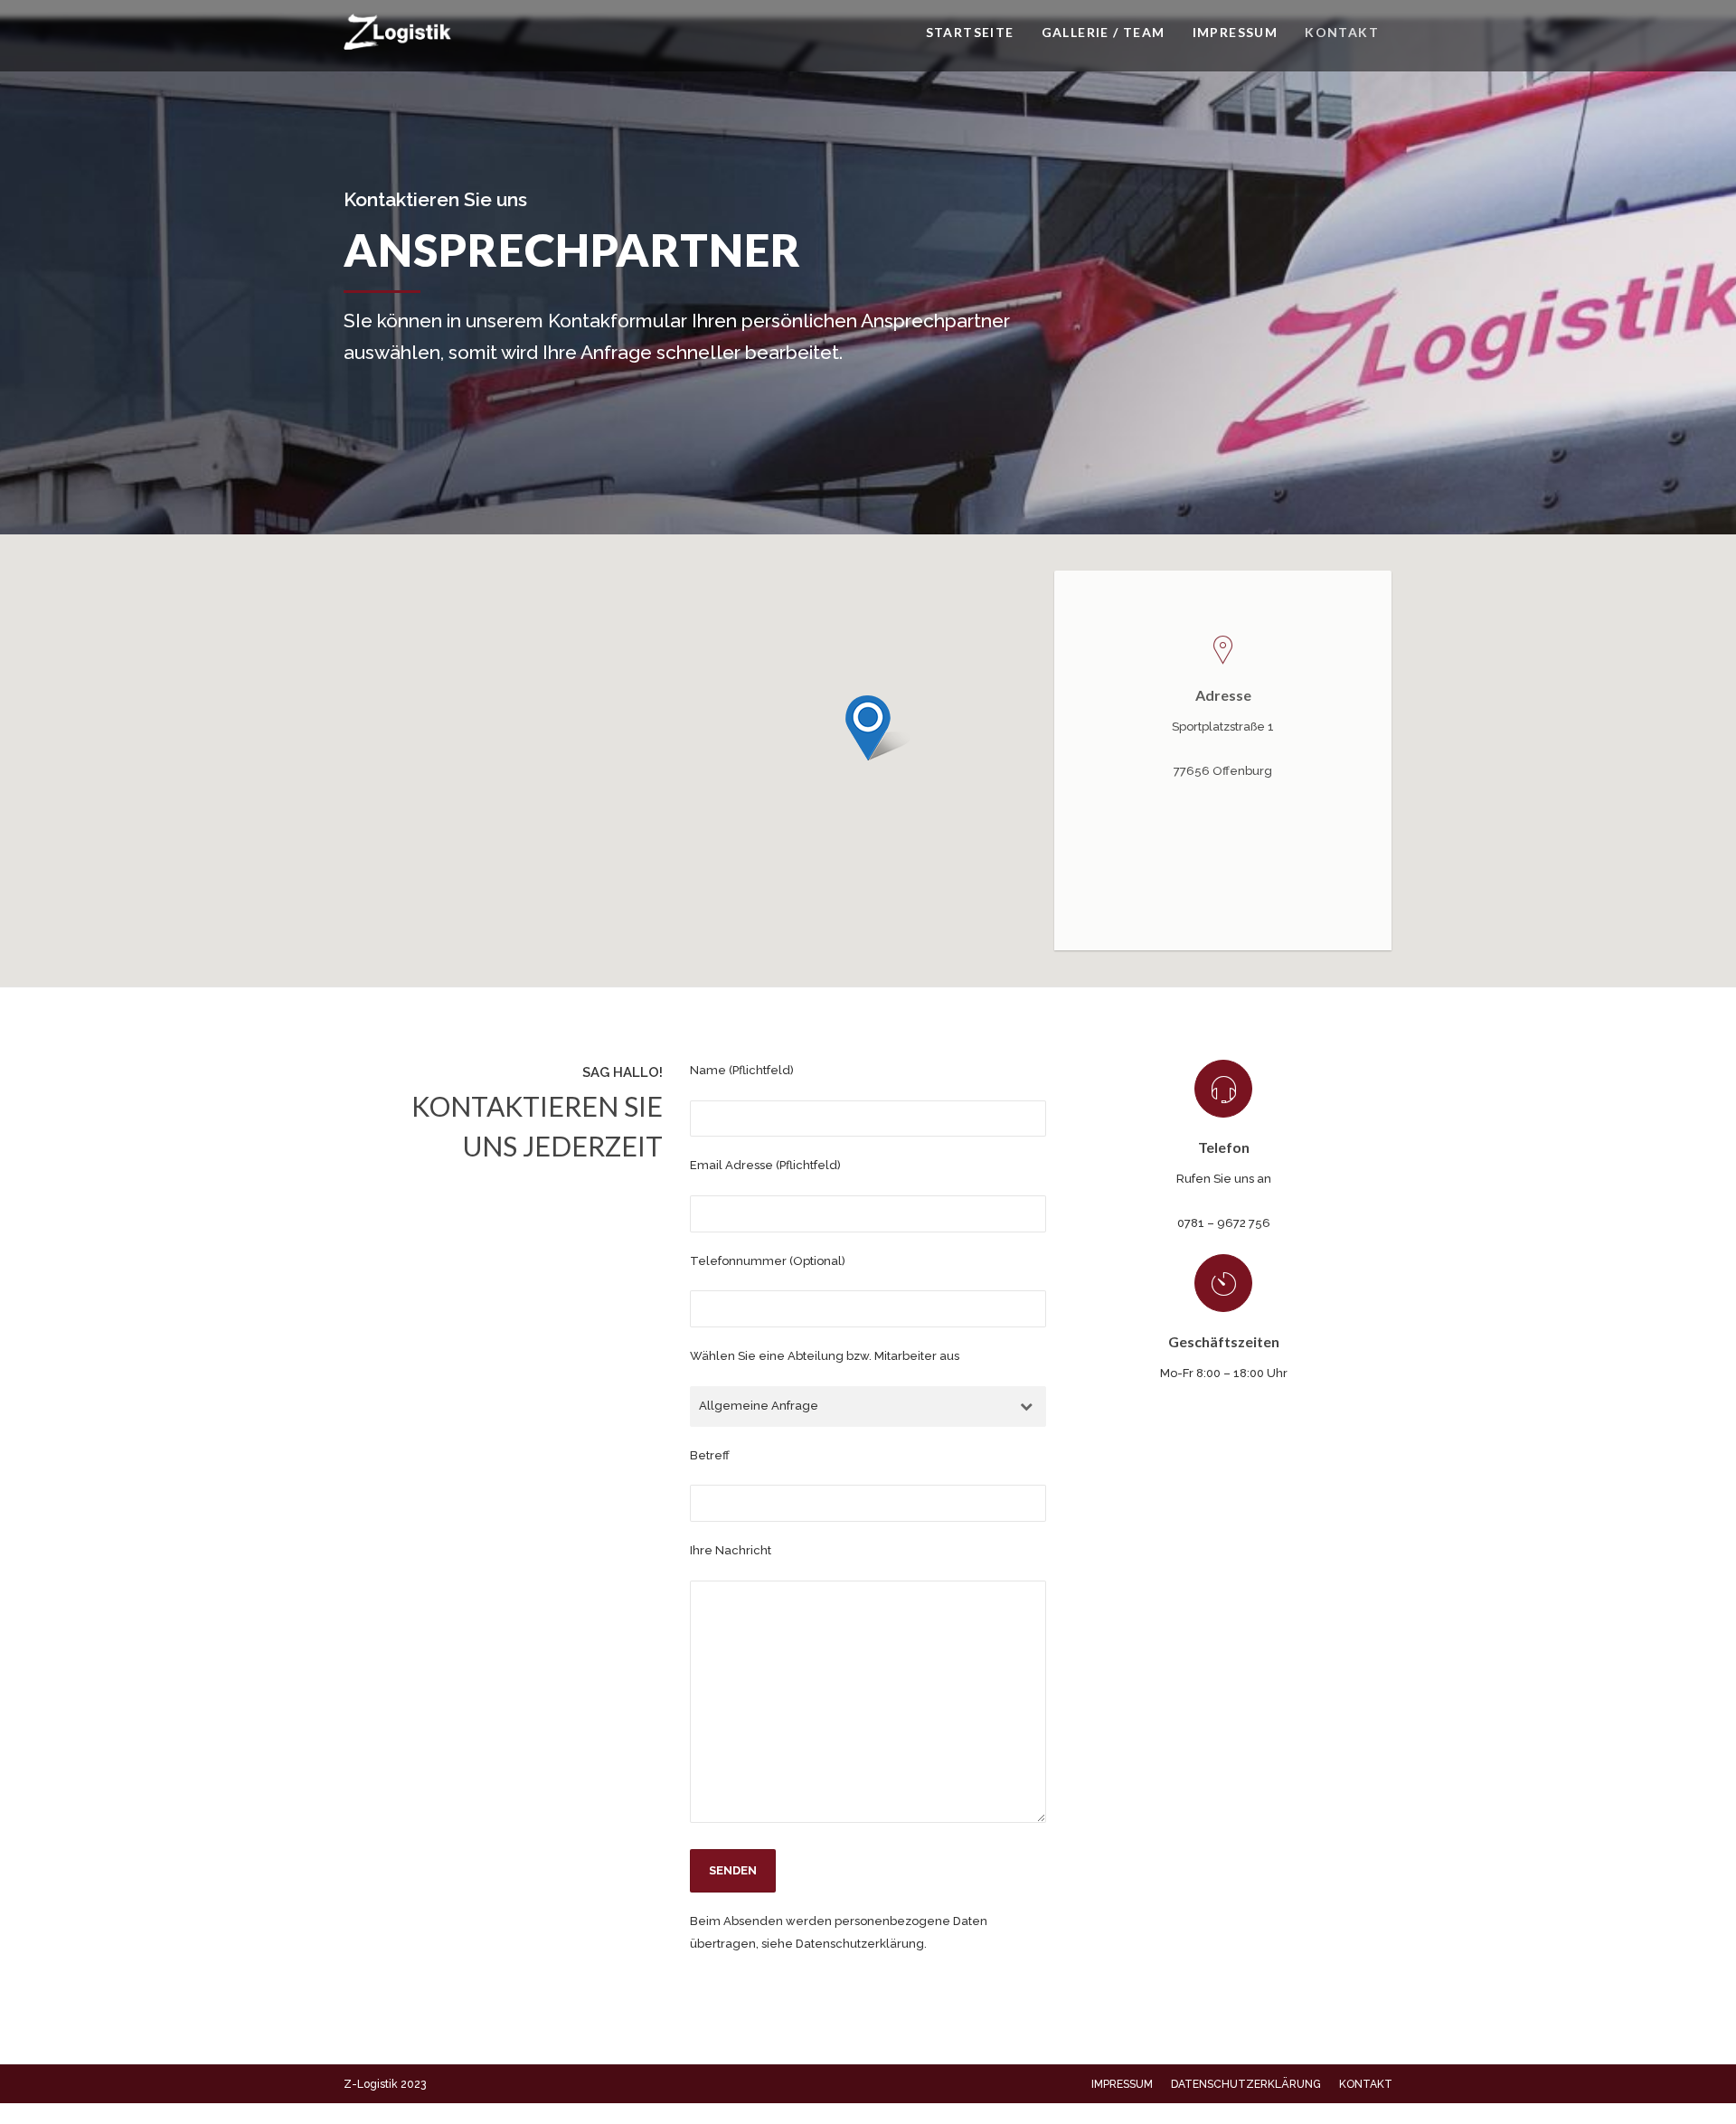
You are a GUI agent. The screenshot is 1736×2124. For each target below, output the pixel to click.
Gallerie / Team (1104, 32)
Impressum (1236, 32)
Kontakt (1342, 32)
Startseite (970, 32)
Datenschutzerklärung (1246, 2084)
